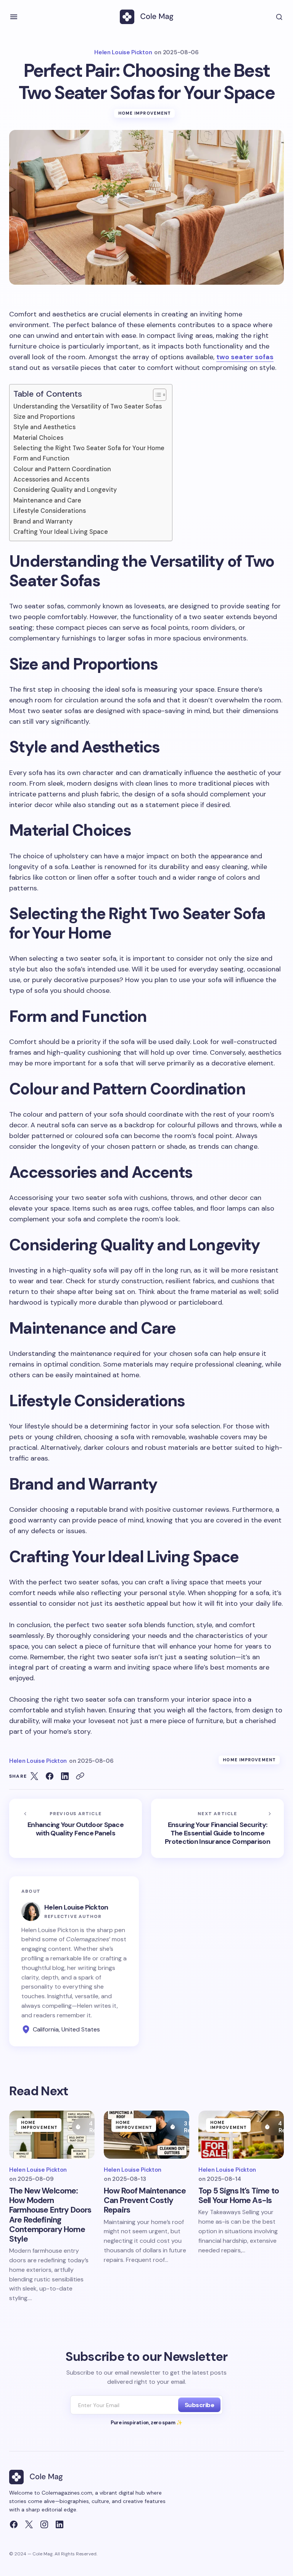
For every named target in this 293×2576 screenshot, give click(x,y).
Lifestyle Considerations (50, 511)
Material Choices (38, 438)
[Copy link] (80, 1776)
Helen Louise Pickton (76, 1907)
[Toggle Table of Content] (156, 395)
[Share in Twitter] (34, 1776)
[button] (14, 17)
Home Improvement (145, 113)
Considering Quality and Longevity (65, 490)
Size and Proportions (44, 417)
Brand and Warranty (43, 521)
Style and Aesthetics (44, 427)
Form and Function (41, 458)
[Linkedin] (60, 2524)
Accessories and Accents (51, 479)
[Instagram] (44, 2524)
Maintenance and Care (47, 500)
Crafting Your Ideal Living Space (61, 532)
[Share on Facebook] (50, 1776)
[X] (29, 2524)
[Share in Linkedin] (65, 1776)
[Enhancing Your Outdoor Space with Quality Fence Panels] (76, 1828)
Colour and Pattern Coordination (62, 469)
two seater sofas (245, 357)
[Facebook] (14, 2524)
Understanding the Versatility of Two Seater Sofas (88, 406)
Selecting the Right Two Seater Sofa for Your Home (89, 448)
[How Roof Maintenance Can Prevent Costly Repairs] (146, 2135)
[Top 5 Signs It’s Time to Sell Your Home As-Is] (241, 2135)
